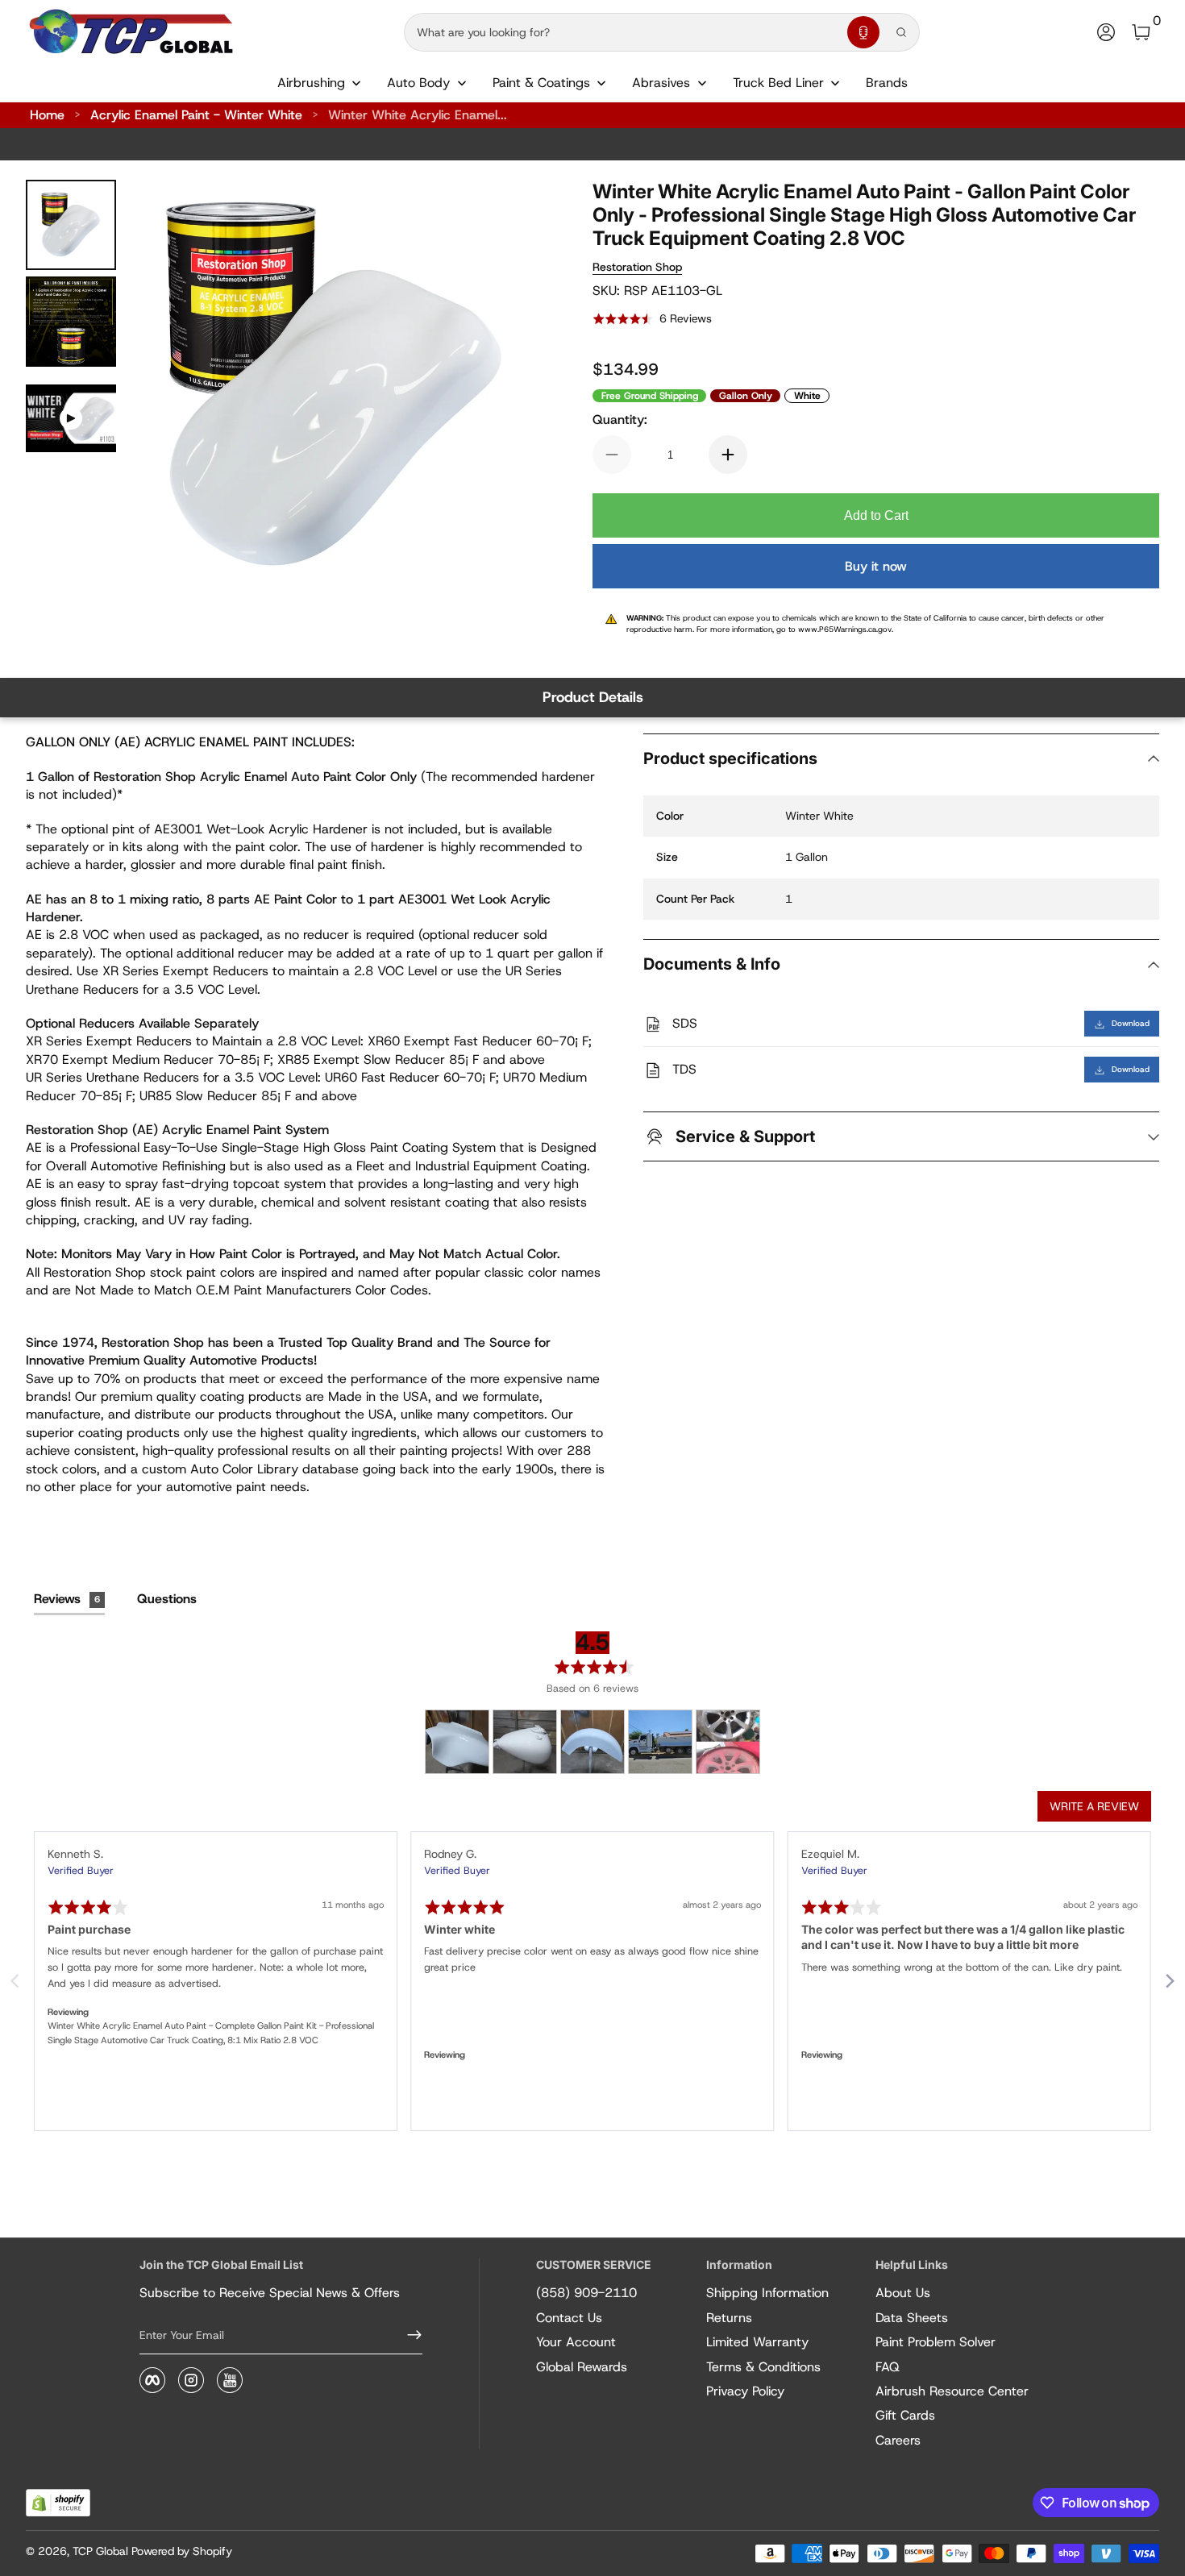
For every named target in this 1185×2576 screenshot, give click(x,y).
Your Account (576, 2342)
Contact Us (569, 2318)
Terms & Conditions (763, 2367)
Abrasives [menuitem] (661, 83)
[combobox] (622, 32)
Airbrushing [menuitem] (311, 83)
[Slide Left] (161, 386)
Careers (898, 2440)
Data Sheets (912, 2318)
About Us (903, 2293)
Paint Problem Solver (936, 2342)
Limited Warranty (757, 2342)
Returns (729, 2318)
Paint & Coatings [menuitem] (541, 83)
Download (1131, 1024)
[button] (863, 32)
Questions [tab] (167, 1599)
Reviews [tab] (67, 1599)
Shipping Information (767, 2293)
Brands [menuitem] (887, 83)
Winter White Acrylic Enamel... (418, 115)
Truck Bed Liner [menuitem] (778, 83)
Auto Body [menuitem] (418, 83)
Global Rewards (582, 2367)
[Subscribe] (408, 2335)
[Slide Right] (509, 386)
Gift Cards (905, 2415)
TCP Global (100, 2551)
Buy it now (876, 566)
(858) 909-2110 (586, 2293)
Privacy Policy (745, 2391)
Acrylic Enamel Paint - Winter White (196, 115)
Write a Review (1094, 1806)
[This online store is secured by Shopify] (58, 2503)
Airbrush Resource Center (952, 2391)
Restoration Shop (637, 267)
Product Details (593, 697)
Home (47, 115)
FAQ (888, 2367)
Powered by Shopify (182, 2551)
